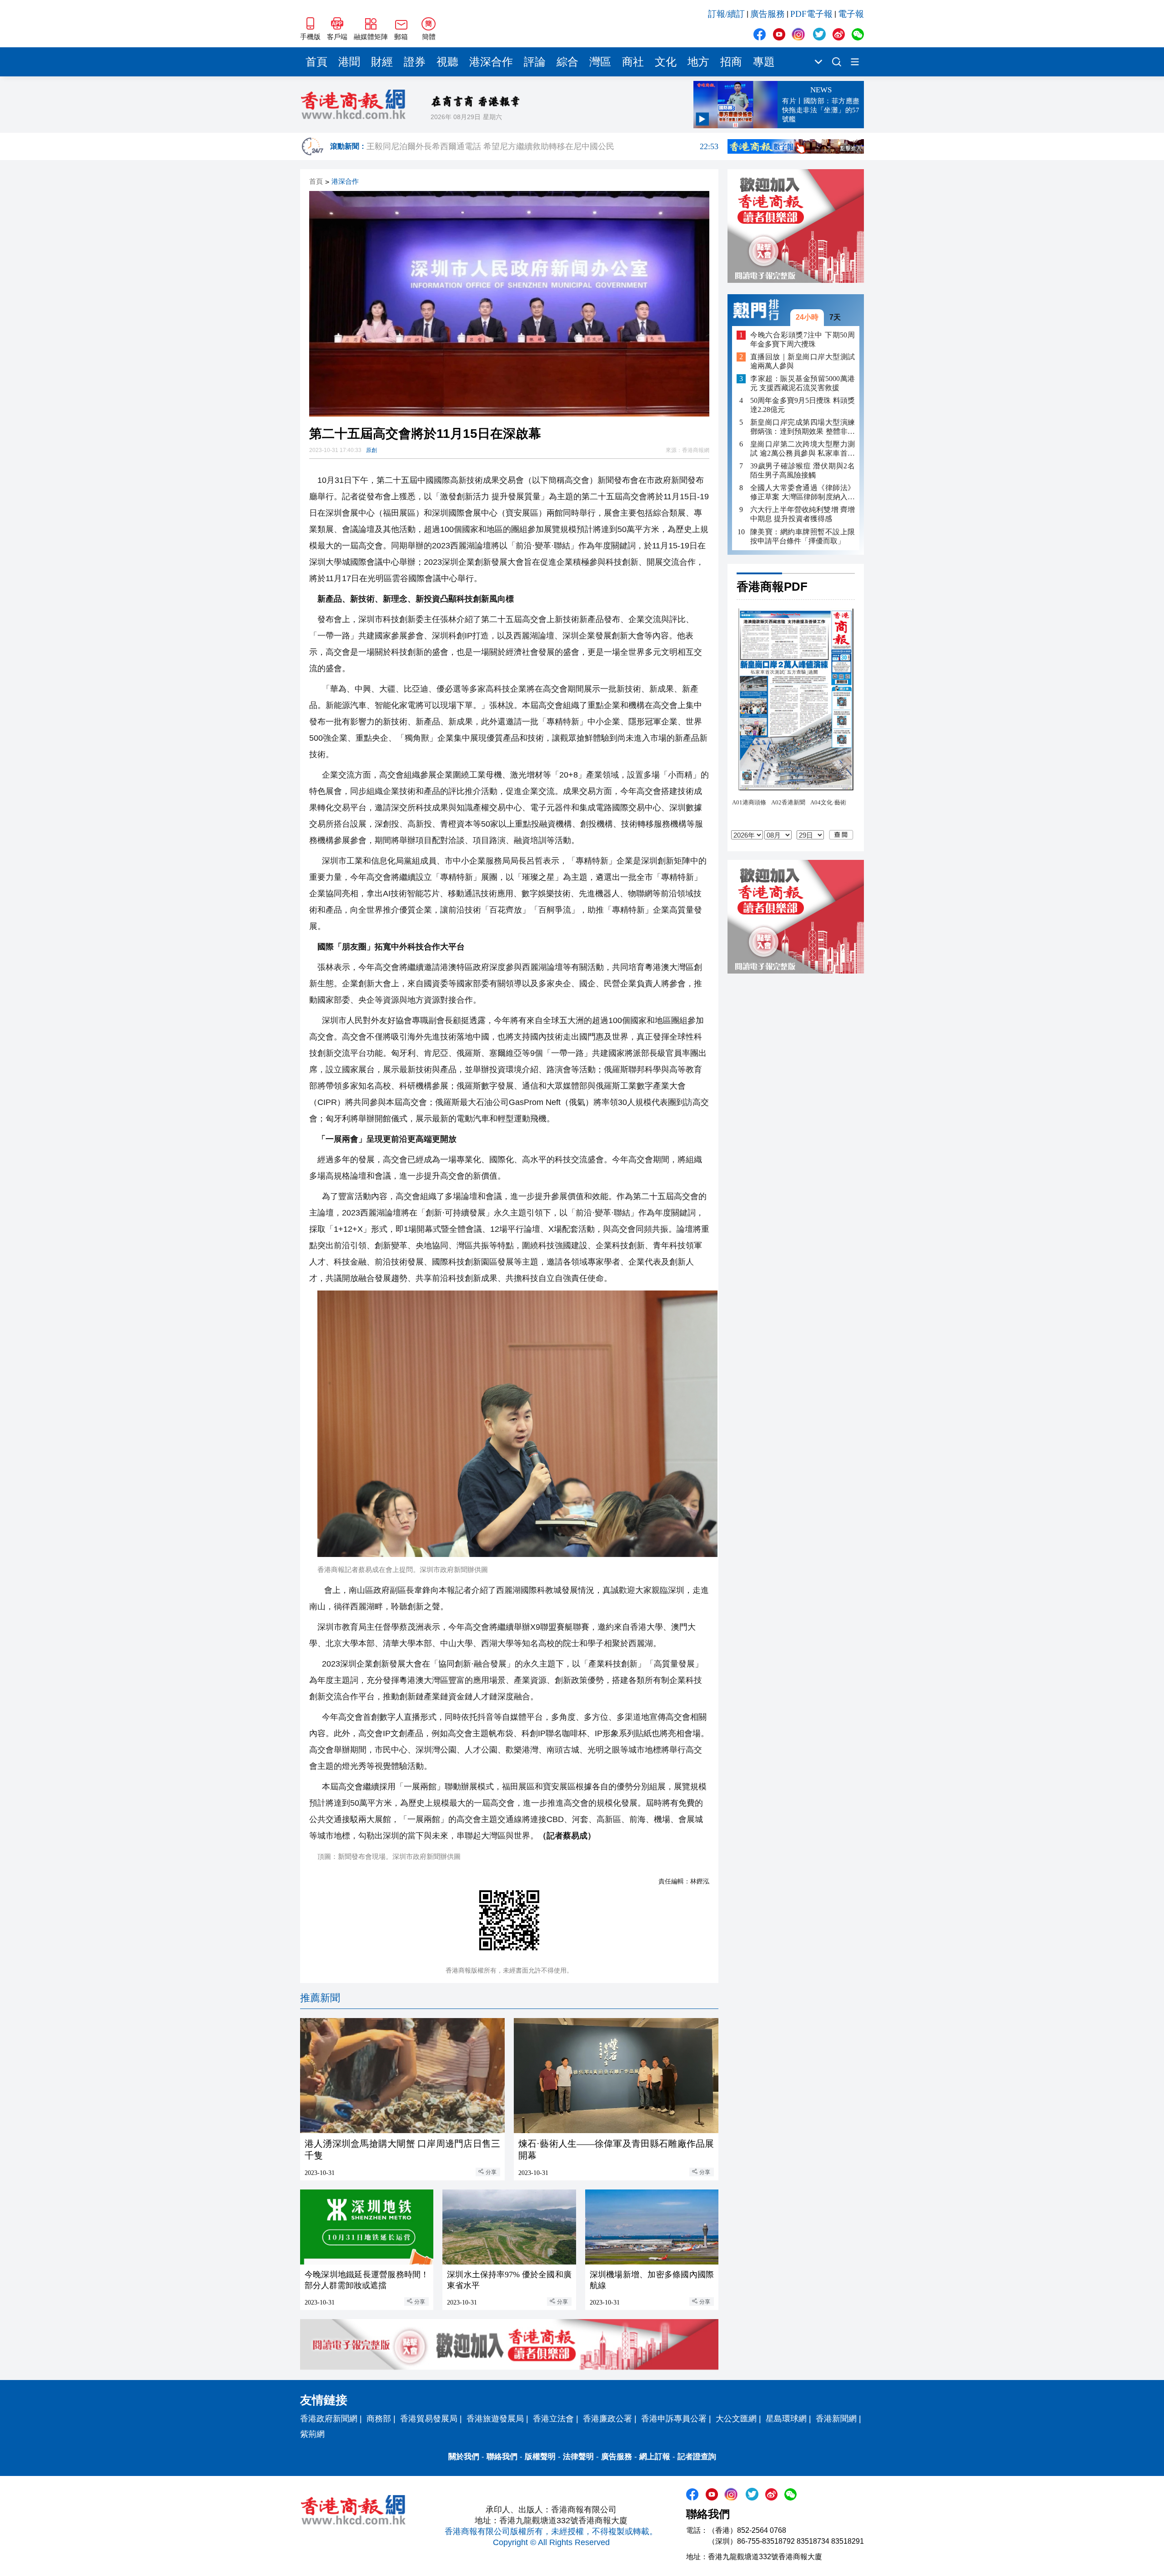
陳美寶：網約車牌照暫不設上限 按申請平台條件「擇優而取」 (803, 536)
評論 (535, 62)
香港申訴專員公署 (674, 2419)
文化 (666, 62)
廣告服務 (768, 14)
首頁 (316, 62)
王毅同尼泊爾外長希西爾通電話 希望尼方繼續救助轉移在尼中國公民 (542, 146)
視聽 (447, 62)
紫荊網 (312, 2434)
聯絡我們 (502, 2457)
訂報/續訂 (726, 14)
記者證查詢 (697, 2457)
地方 (698, 62)
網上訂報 (655, 2457)
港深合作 (491, 62)
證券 (415, 62)
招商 (731, 62)
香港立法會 (553, 2419)
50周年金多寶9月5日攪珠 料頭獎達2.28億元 (803, 405)
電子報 (851, 14)
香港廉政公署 (607, 2419)
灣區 (600, 62)
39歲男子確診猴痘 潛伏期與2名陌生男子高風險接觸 (803, 470)
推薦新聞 (320, 1998)
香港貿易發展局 (429, 2419)
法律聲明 (578, 2457)
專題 (764, 62)
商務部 (379, 2419)
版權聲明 (540, 2457)
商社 (633, 62)
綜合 (567, 62)
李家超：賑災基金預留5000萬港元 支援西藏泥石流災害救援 (803, 383)
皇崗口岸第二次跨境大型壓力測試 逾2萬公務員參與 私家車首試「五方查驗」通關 (803, 449)
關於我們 (464, 2457)
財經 (382, 62)
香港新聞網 (836, 2419)
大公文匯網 (736, 2419)
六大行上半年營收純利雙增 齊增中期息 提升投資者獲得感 (803, 514)
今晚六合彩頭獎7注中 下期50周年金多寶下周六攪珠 (803, 339)
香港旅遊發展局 (495, 2419)
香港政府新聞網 (329, 2419)
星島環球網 (786, 2419)
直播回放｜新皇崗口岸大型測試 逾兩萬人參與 (803, 361)
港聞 (349, 62)
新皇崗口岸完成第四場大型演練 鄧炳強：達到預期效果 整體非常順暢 (803, 427)
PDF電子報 (811, 14)
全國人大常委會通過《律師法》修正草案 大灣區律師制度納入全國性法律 (803, 493)
